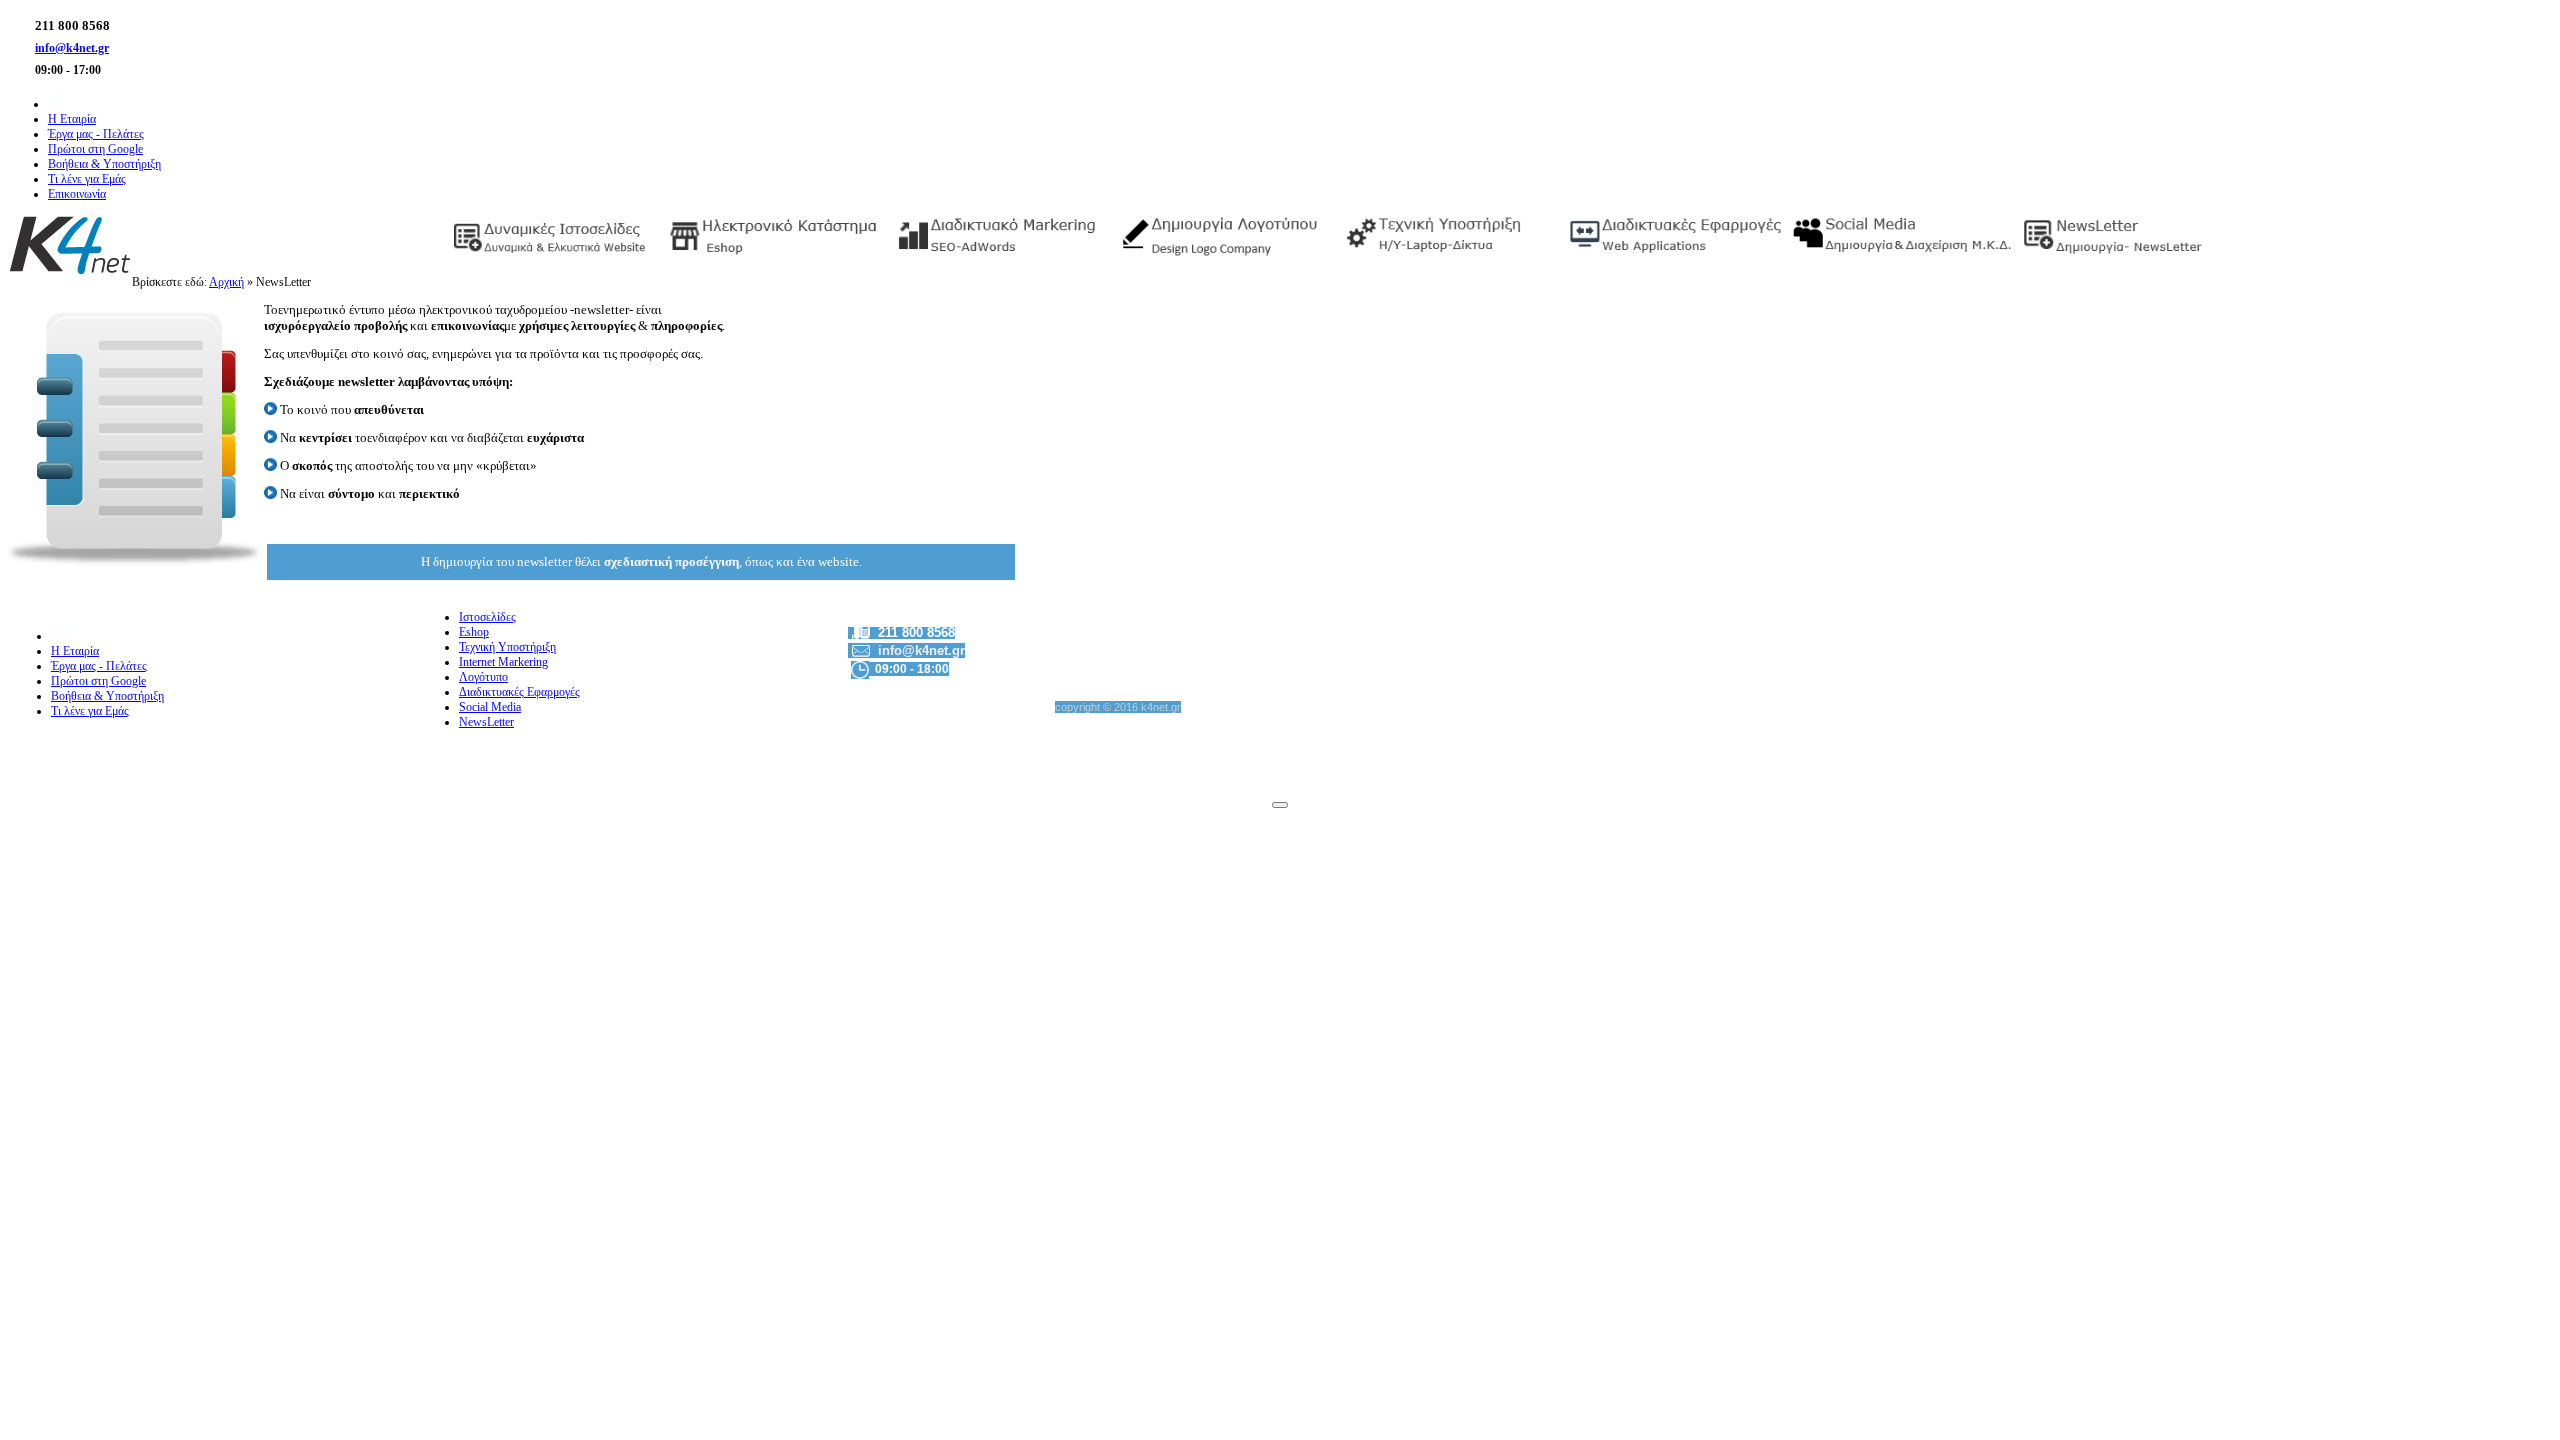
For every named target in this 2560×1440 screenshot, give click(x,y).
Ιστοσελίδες (487, 617)
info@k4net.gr (72, 48)
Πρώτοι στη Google (98, 681)
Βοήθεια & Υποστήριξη (107, 696)
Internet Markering (503, 662)
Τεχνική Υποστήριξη (507, 647)
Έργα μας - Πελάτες (99, 666)
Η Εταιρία (75, 651)
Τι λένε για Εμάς (90, 711)
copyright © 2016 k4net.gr (1118, 707)
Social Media (490, 707)
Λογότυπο (483, 677)
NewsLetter (486, 722)
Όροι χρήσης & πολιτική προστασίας (2464, 764)
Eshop (474, 632)
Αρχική (226, 282)
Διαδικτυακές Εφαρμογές (519, 692)
